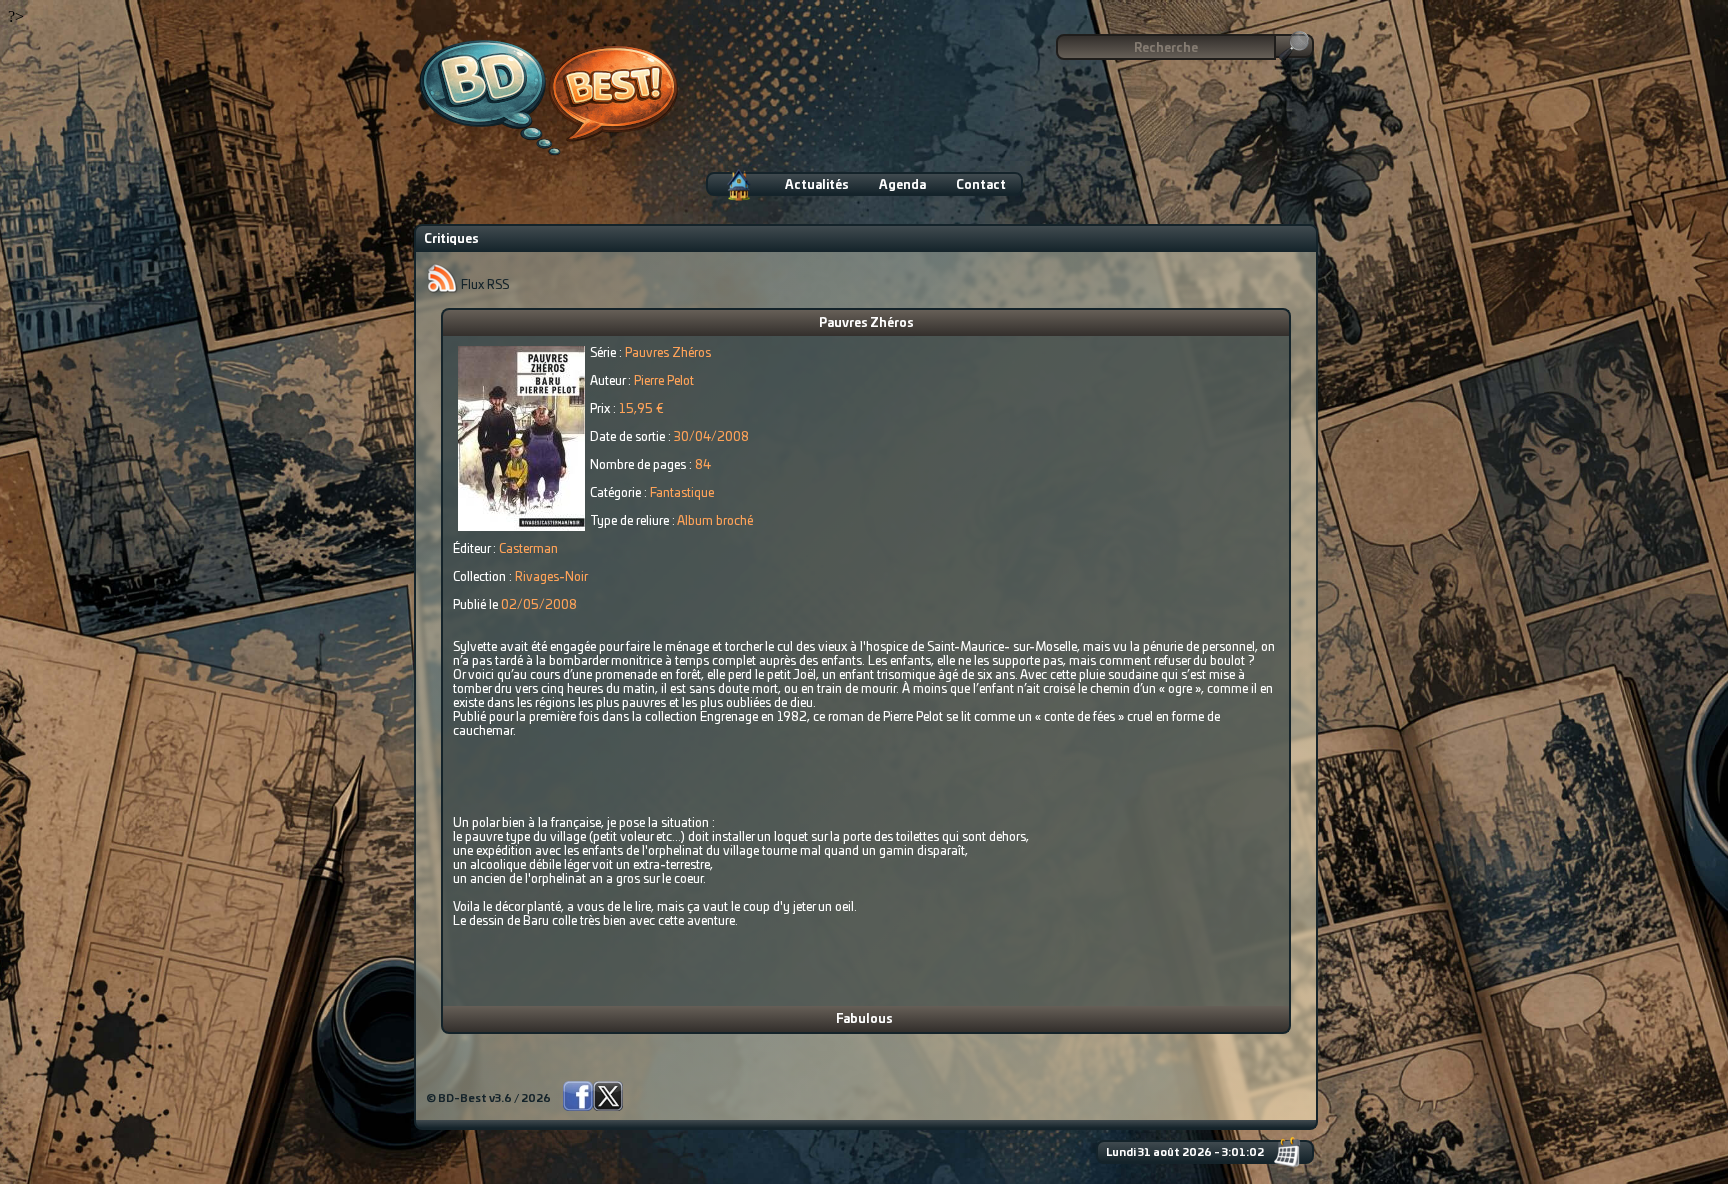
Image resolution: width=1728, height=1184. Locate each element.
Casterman (528, 549)
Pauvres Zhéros (866, 323)
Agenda (902, 185)
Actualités (817, 185)
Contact (981, 185)
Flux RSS (483, 285)
